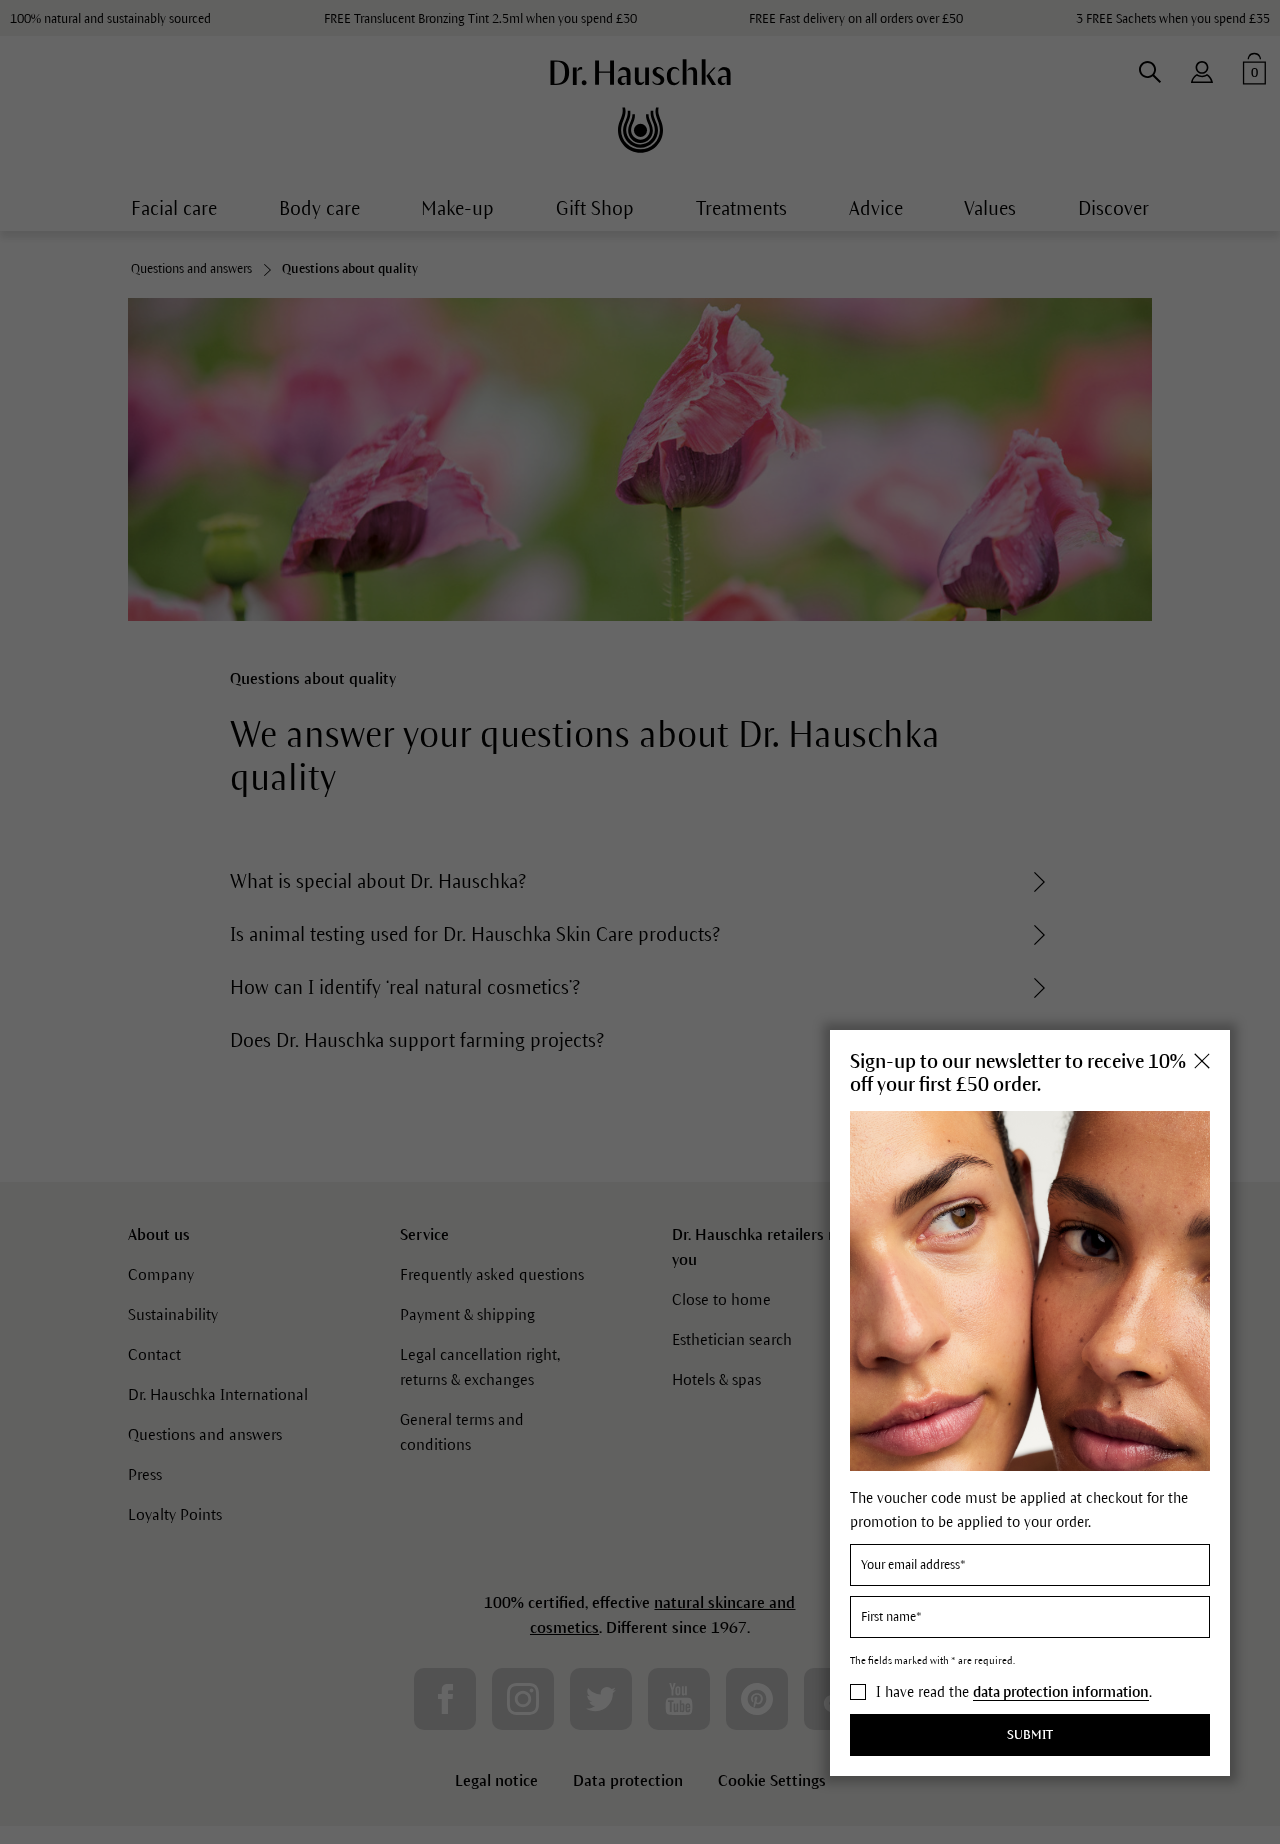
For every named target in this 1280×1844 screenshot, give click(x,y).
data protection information (1061, 1692)
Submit (1030, 1735)
